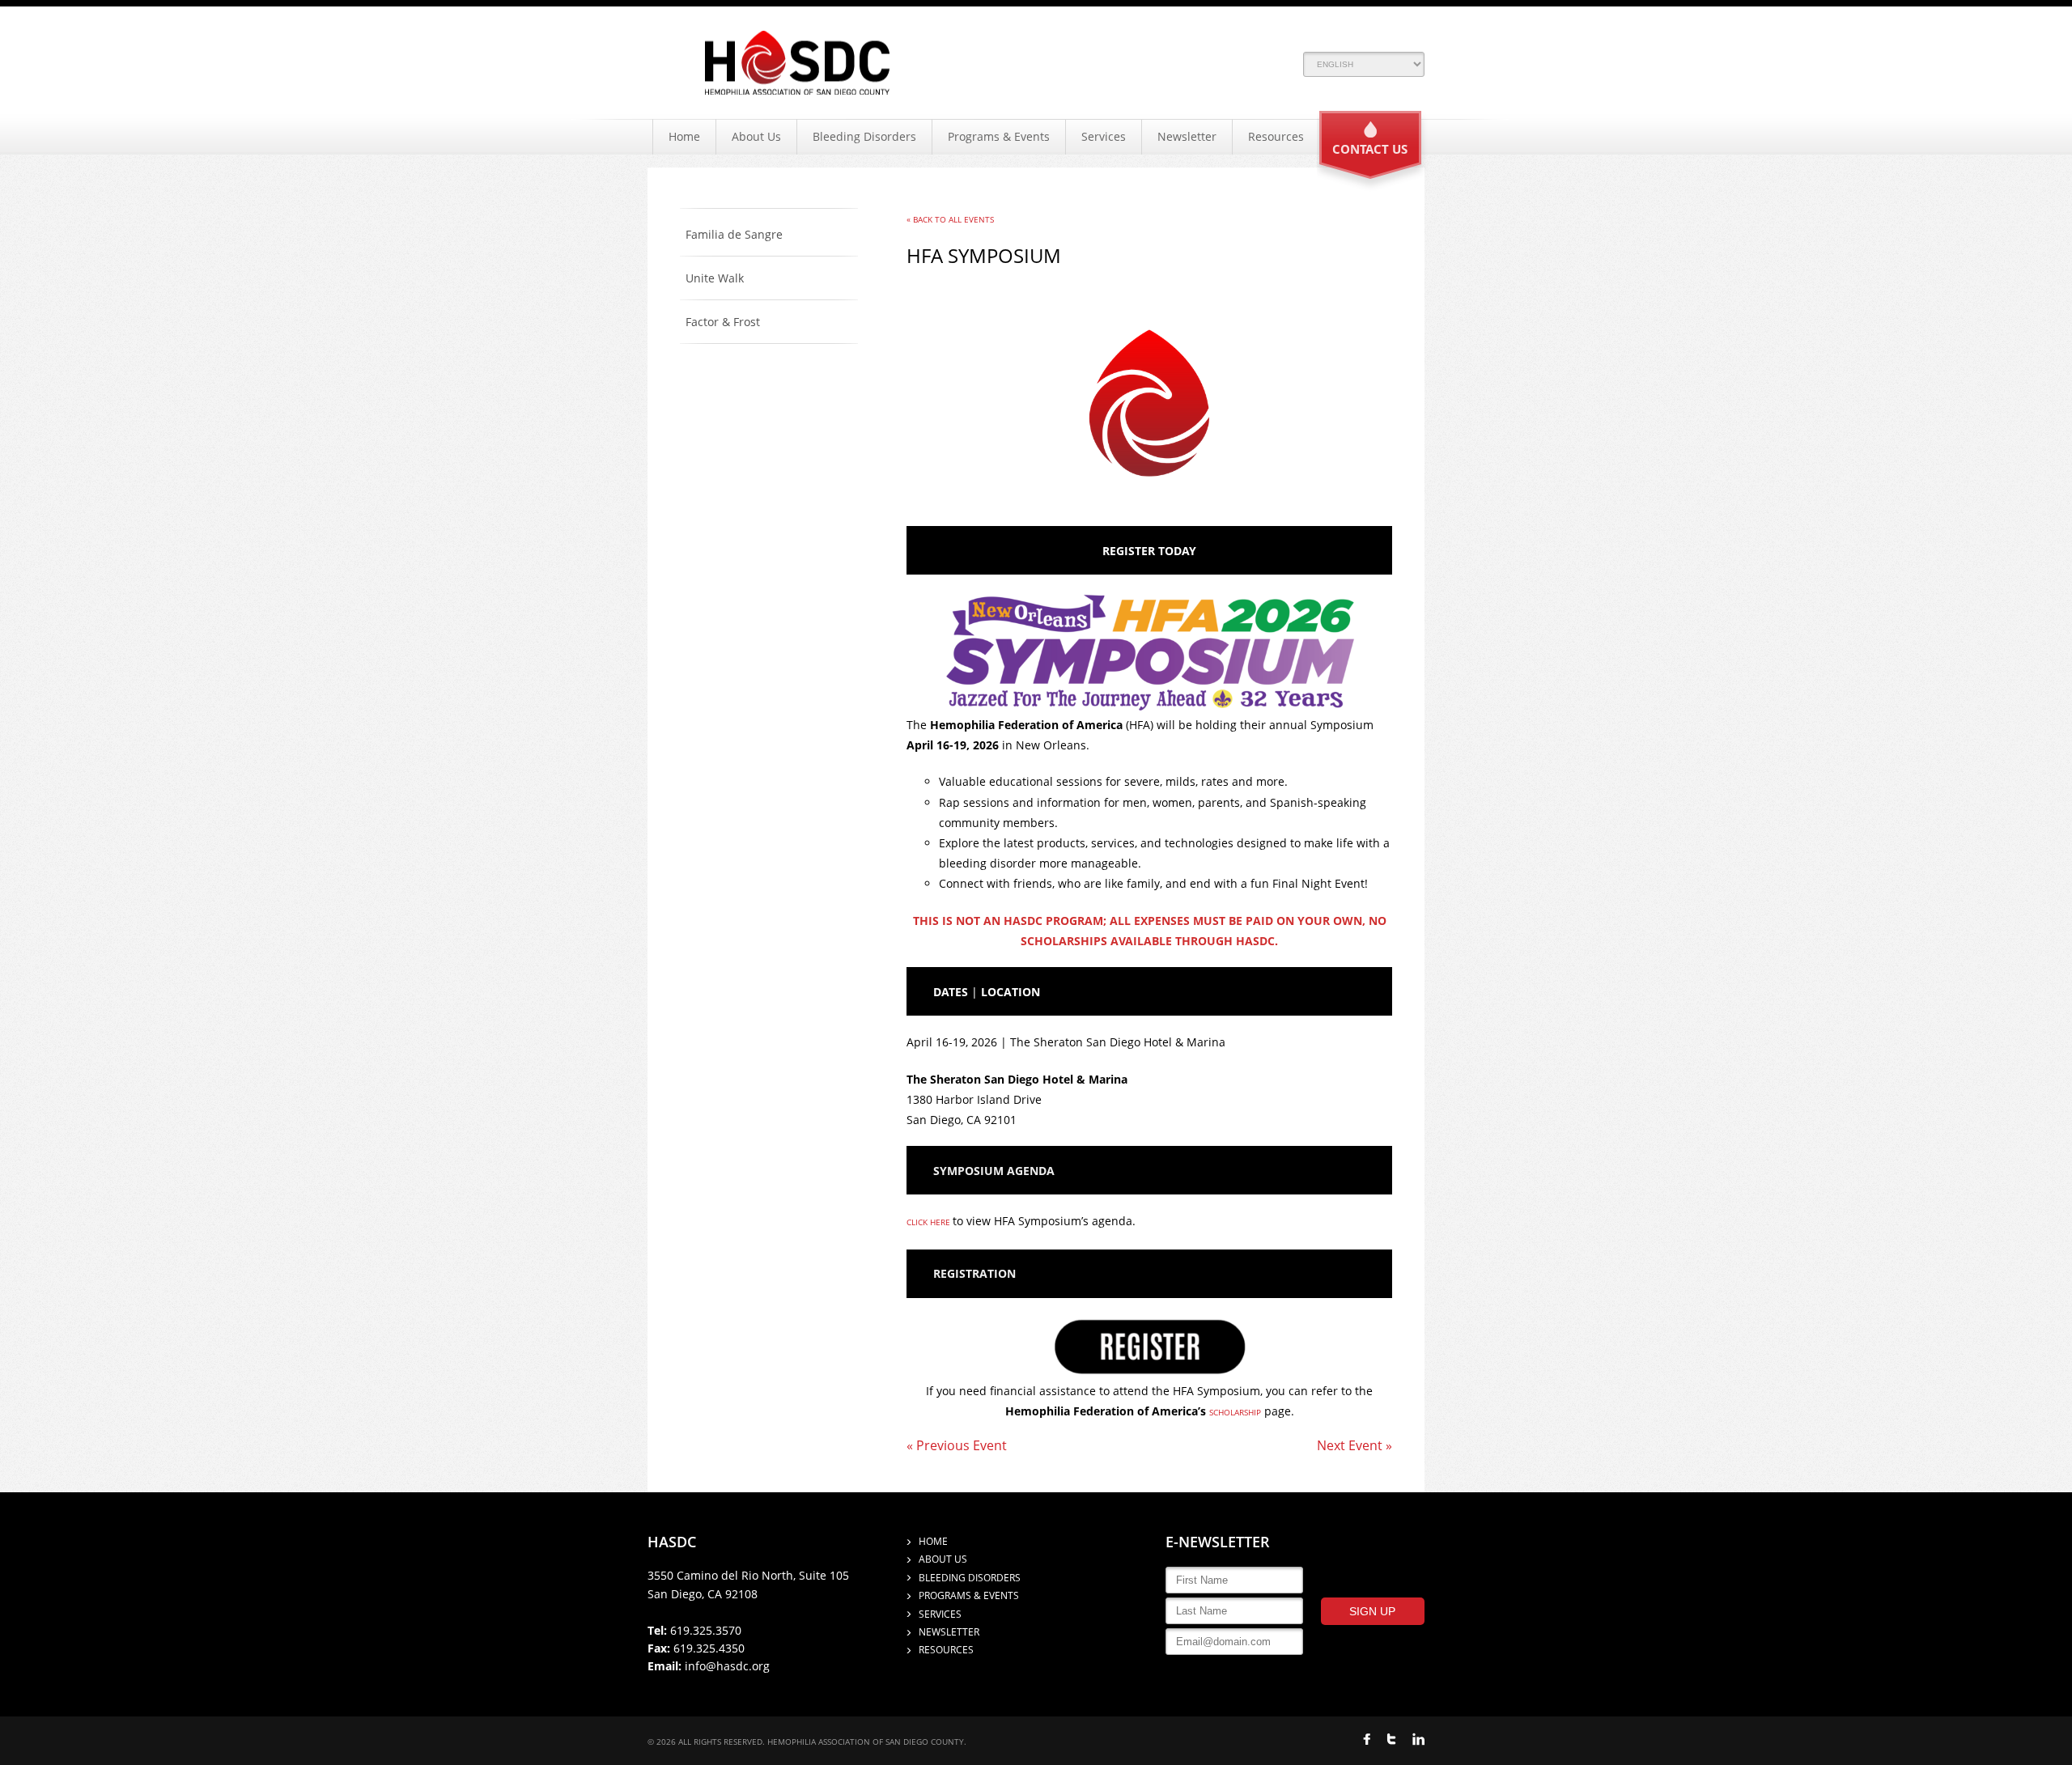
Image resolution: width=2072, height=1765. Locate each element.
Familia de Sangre (734, 235)
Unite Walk (715, 278)
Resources (1276, 136)
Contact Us (1370, 149)
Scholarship (1235, 1412)
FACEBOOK (1367, 1739)
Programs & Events (999, 136)
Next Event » (1354, 1445)
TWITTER (1391, 1739)
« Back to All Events (950, 219)
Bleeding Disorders (864, 136)
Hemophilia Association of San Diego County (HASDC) (797, 63)
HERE (940, 1222)
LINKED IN (1418, 1739)
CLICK (917, 1222)
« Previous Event (957, 1445)
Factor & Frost (723, 322)
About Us (756, 136)
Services (1104, 136)
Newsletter (1187, 136)
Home (684, 136)
